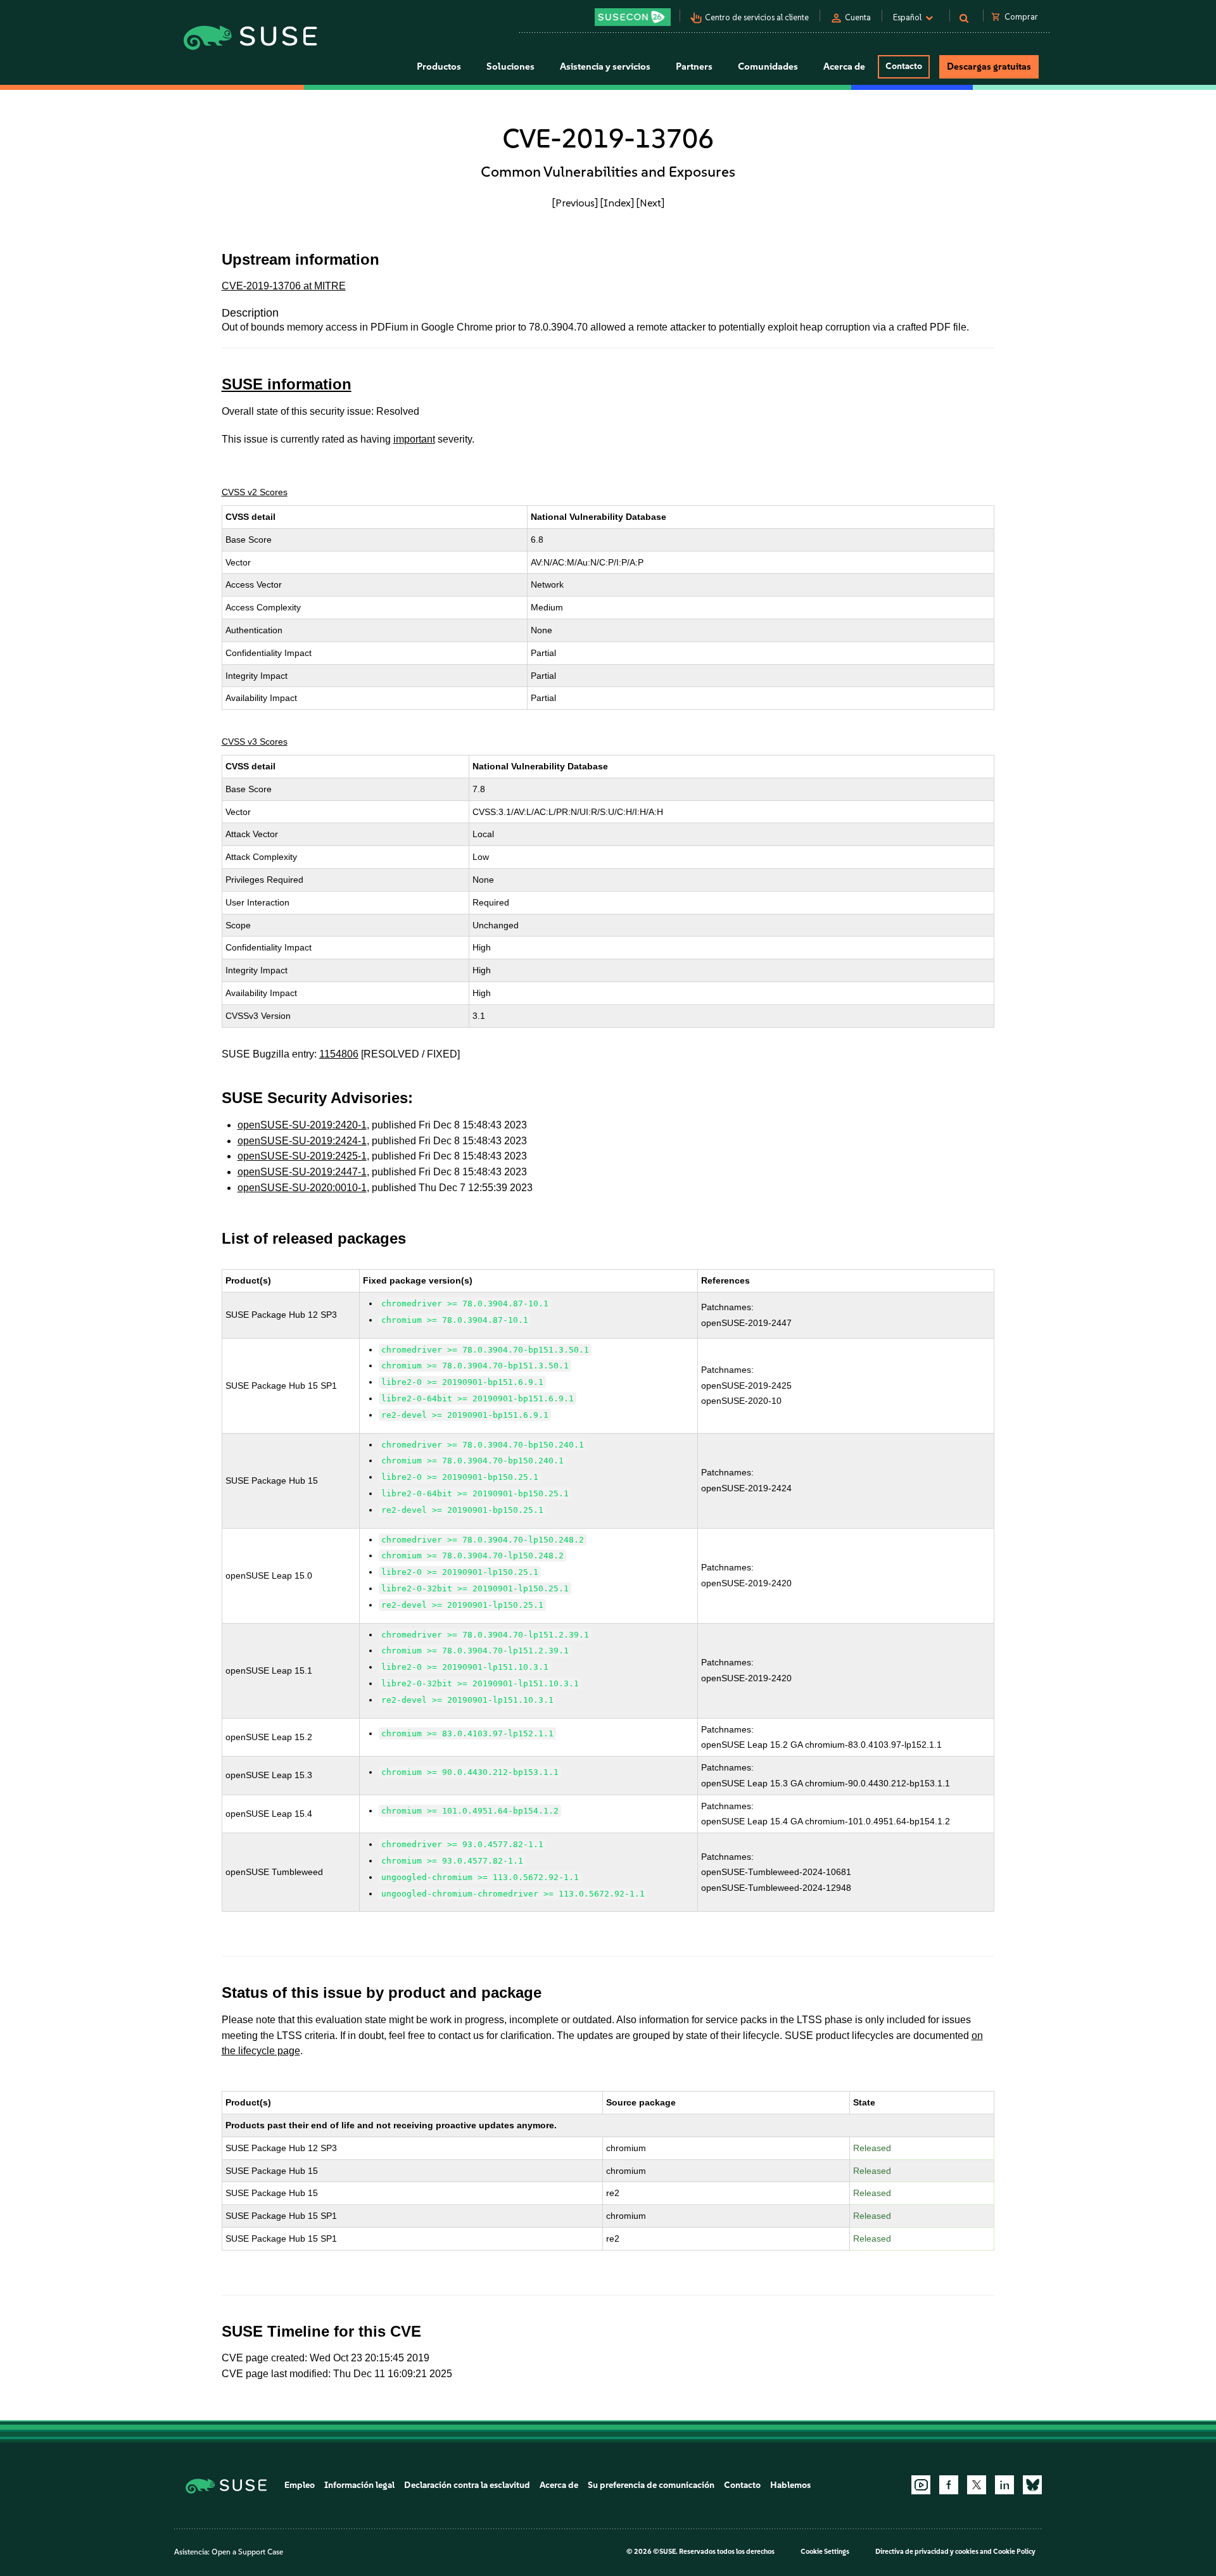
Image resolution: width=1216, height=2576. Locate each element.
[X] (977, 2485)
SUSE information (287, 384)
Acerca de (559, 2485)
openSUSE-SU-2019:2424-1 (302, 1141)
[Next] (650, 203)
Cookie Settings (825, 2552)
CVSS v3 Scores (255, 742)
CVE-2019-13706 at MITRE (284, 286)
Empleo (300, 2485)
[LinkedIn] (1004, 2485)
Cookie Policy (1014, 2552)
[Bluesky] (1032, 2485)
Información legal (359, 2485)
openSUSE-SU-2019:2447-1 (302, 1172)
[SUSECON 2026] (633, 17)
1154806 (339, 1054)
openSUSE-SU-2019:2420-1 (302, 1125)
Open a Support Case (247, 2552)
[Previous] (575, 203)
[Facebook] (949, 2485)
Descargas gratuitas (989, 66)
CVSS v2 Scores (255, 492)
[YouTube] (921, 2485)
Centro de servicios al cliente (757, 17)
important (414, 439)
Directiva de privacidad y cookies (927, 2552)
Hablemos (790, 2485)
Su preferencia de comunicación (651, 2485)
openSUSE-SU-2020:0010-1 (302, 1188)
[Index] (617, 203)
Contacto (904, 66)
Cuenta (858, 17)
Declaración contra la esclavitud (467, 2485)
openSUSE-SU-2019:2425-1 (302, 1156)
